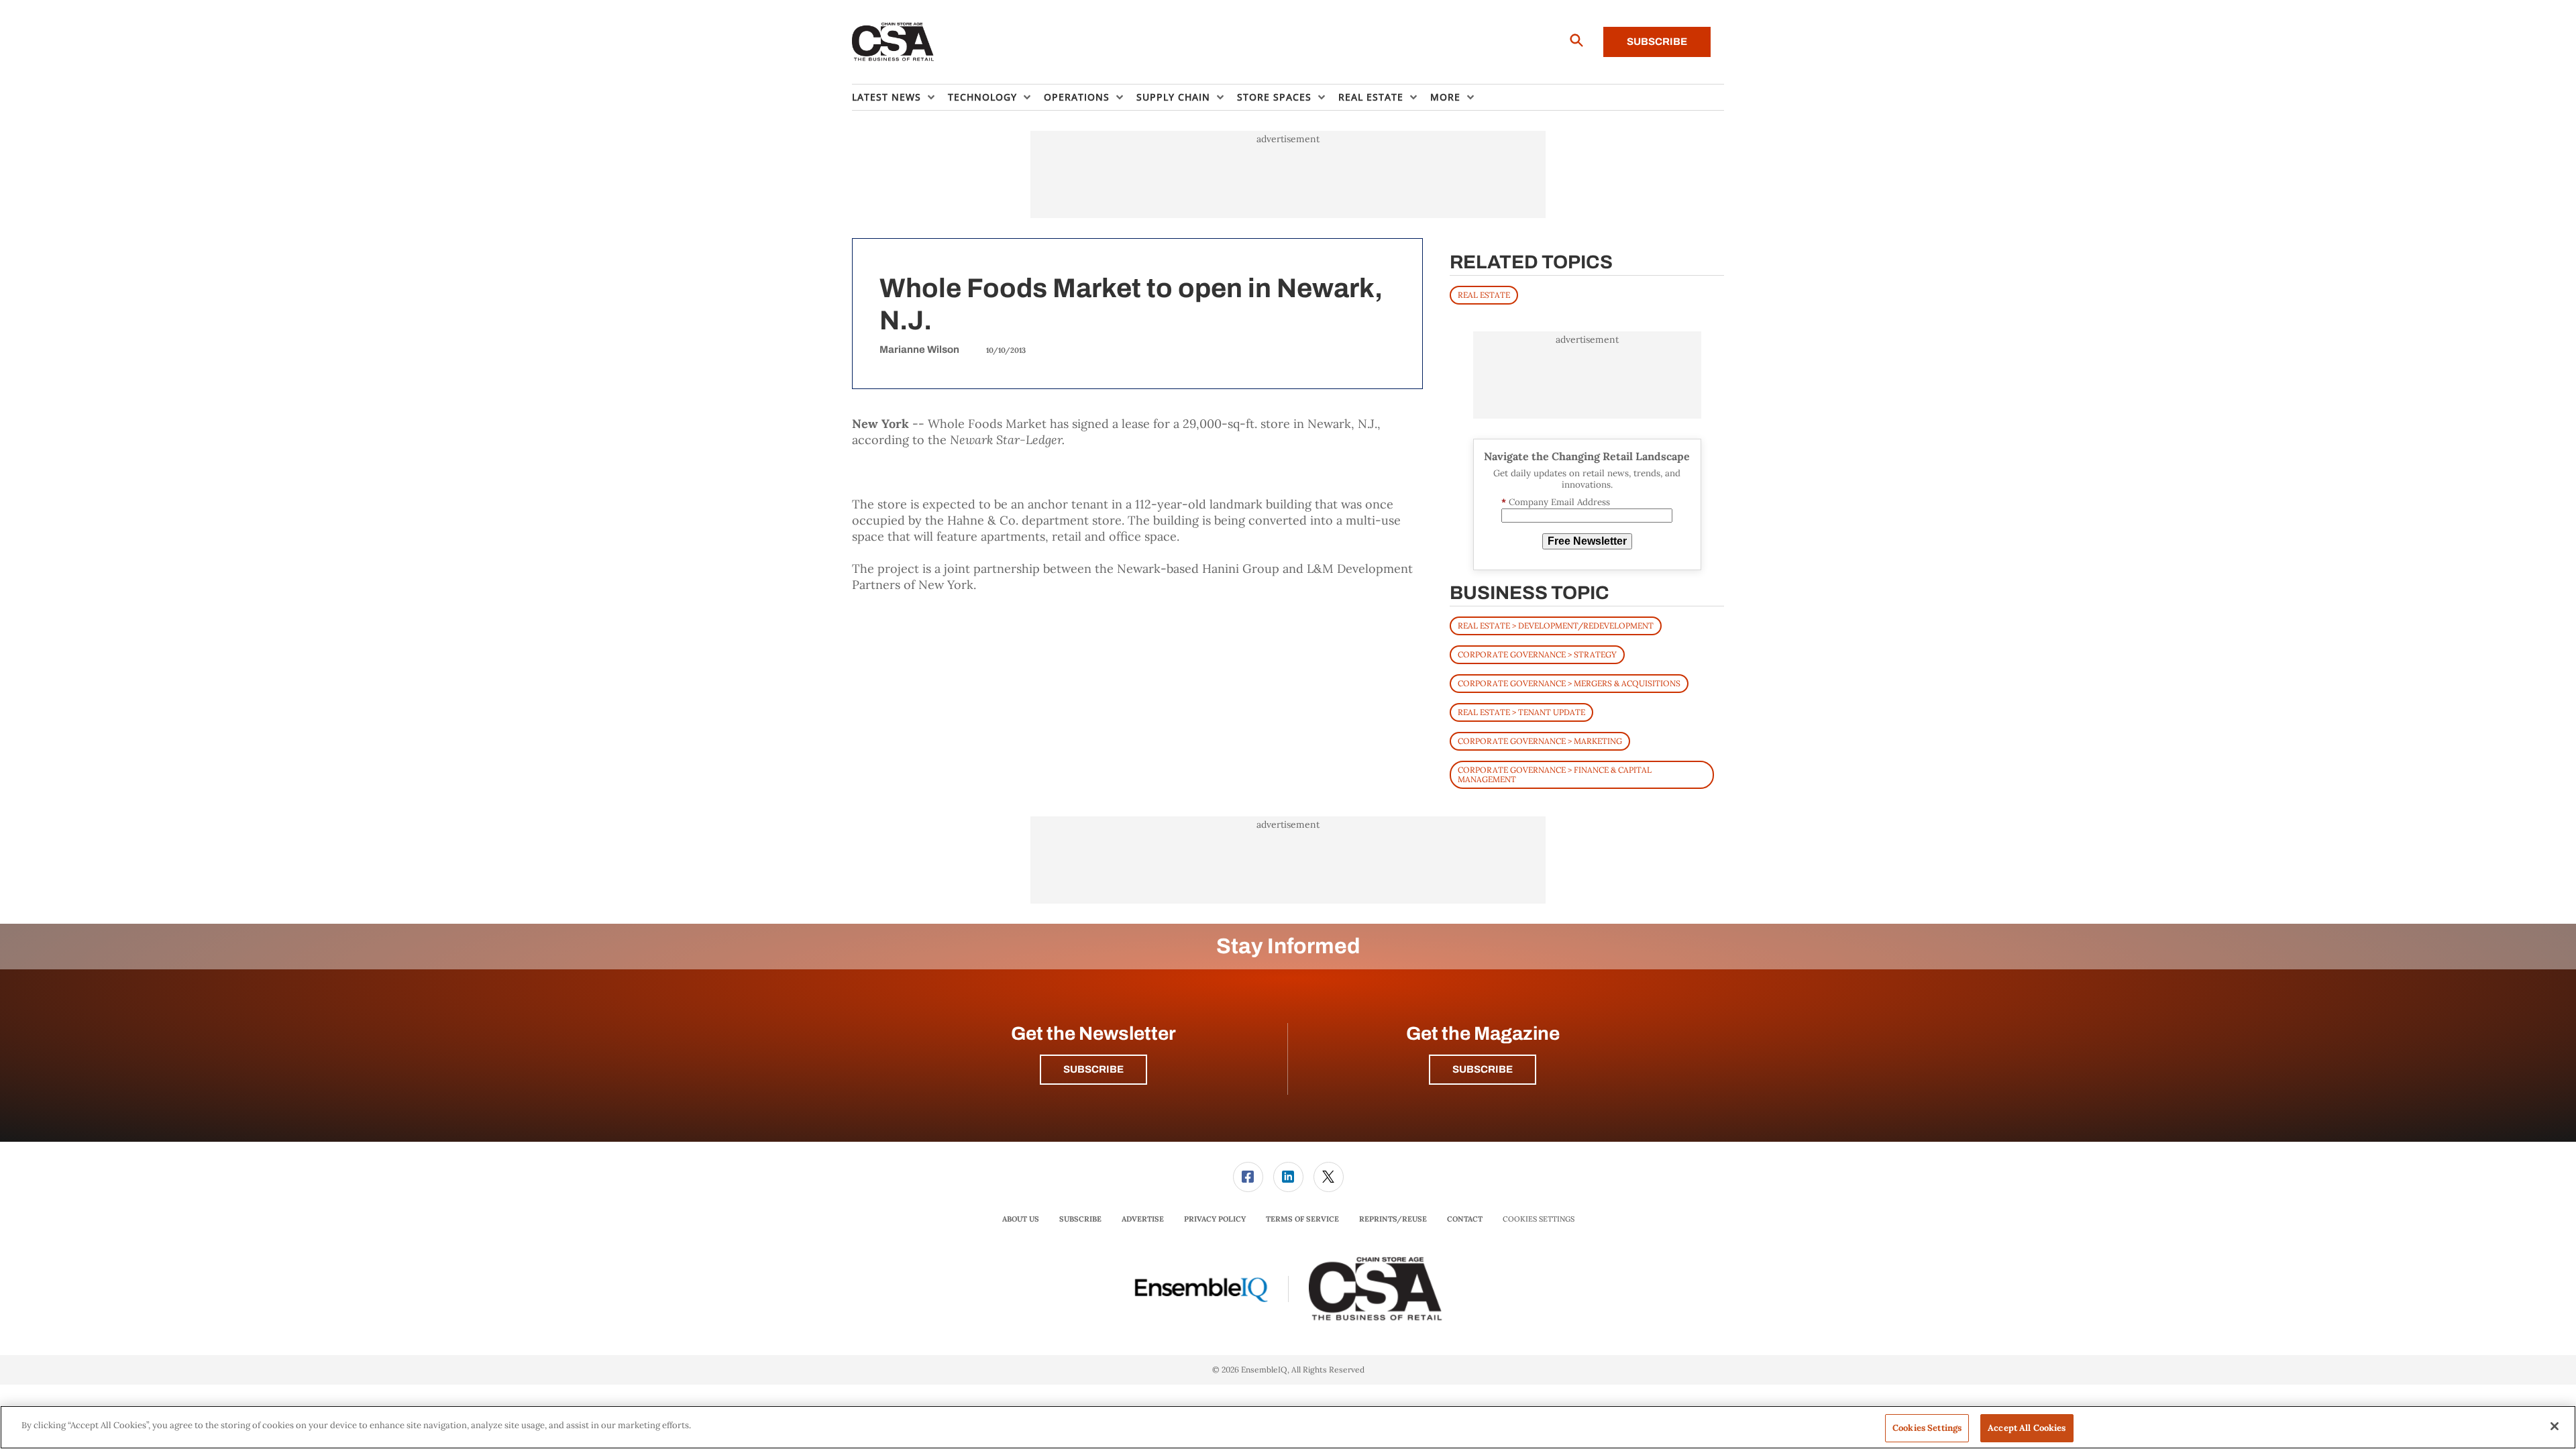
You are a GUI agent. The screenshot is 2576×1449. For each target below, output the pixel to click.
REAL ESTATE (1484, 295)
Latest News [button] (887, 97)
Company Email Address (1556, 502)
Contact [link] (1465, 1219)
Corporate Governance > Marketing (1540, 741)
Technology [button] (982, 97)
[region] (1288, 1427)
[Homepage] (893, 42)
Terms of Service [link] (1302, 1219)
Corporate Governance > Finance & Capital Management (1555, 774)
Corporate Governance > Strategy (1537, 654)
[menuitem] (900, 97)
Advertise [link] (1143, 1219)
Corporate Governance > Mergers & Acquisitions (1569, 683)
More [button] (1445, 97)
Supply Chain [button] (1173, 97)
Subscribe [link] (1080, 1219)
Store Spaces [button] (1274, 97)
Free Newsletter (1587, 541)
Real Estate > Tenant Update (1521, 712)
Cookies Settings (1539, 1219)
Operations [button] (1077, 97)
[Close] (2555, 1426)
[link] (1248, 1177)
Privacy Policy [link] (1215, 1219)
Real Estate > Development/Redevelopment (1556, 626)
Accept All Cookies (2027, 1428)
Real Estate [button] (1371, 97)
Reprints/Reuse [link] (1393, 1219)
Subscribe (1657, 42)
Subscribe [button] (1093, 1069)
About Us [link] (1021, 1219)
